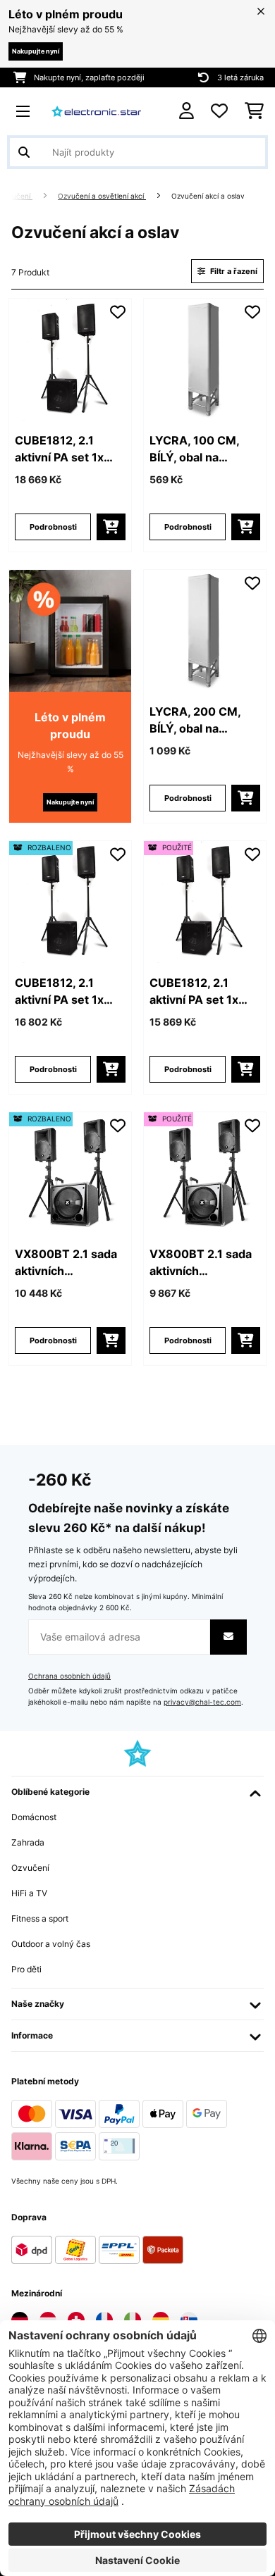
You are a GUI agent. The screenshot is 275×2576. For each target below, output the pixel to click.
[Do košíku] (111, 527)
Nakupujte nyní (36, 51)
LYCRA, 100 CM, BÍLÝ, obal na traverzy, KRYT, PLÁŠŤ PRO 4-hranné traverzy (194, 449)
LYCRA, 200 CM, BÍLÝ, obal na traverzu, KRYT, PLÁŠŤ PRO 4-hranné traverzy (195, 721)
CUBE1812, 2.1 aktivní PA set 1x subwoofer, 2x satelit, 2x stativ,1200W (59, 449)
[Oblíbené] (219, 111)
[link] (70, 360)
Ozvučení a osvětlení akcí (102, 196)
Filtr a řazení (233, 271)
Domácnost (34, 1817)
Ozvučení (30, 1868)
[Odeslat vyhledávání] (24, 152)
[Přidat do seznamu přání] (118, 312)
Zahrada (28, 1842)
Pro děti (26, 1969)
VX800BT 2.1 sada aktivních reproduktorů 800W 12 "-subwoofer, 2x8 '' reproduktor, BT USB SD (66, 1263)
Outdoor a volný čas (51, 1944)
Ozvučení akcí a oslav (209, 196)
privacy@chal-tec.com (202, 1702)
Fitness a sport (40, 1918)
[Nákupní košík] (254, 111)
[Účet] (187, 111)
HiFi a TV (29, 1893)
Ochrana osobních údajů (69, 1676)
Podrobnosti (53, 527)
